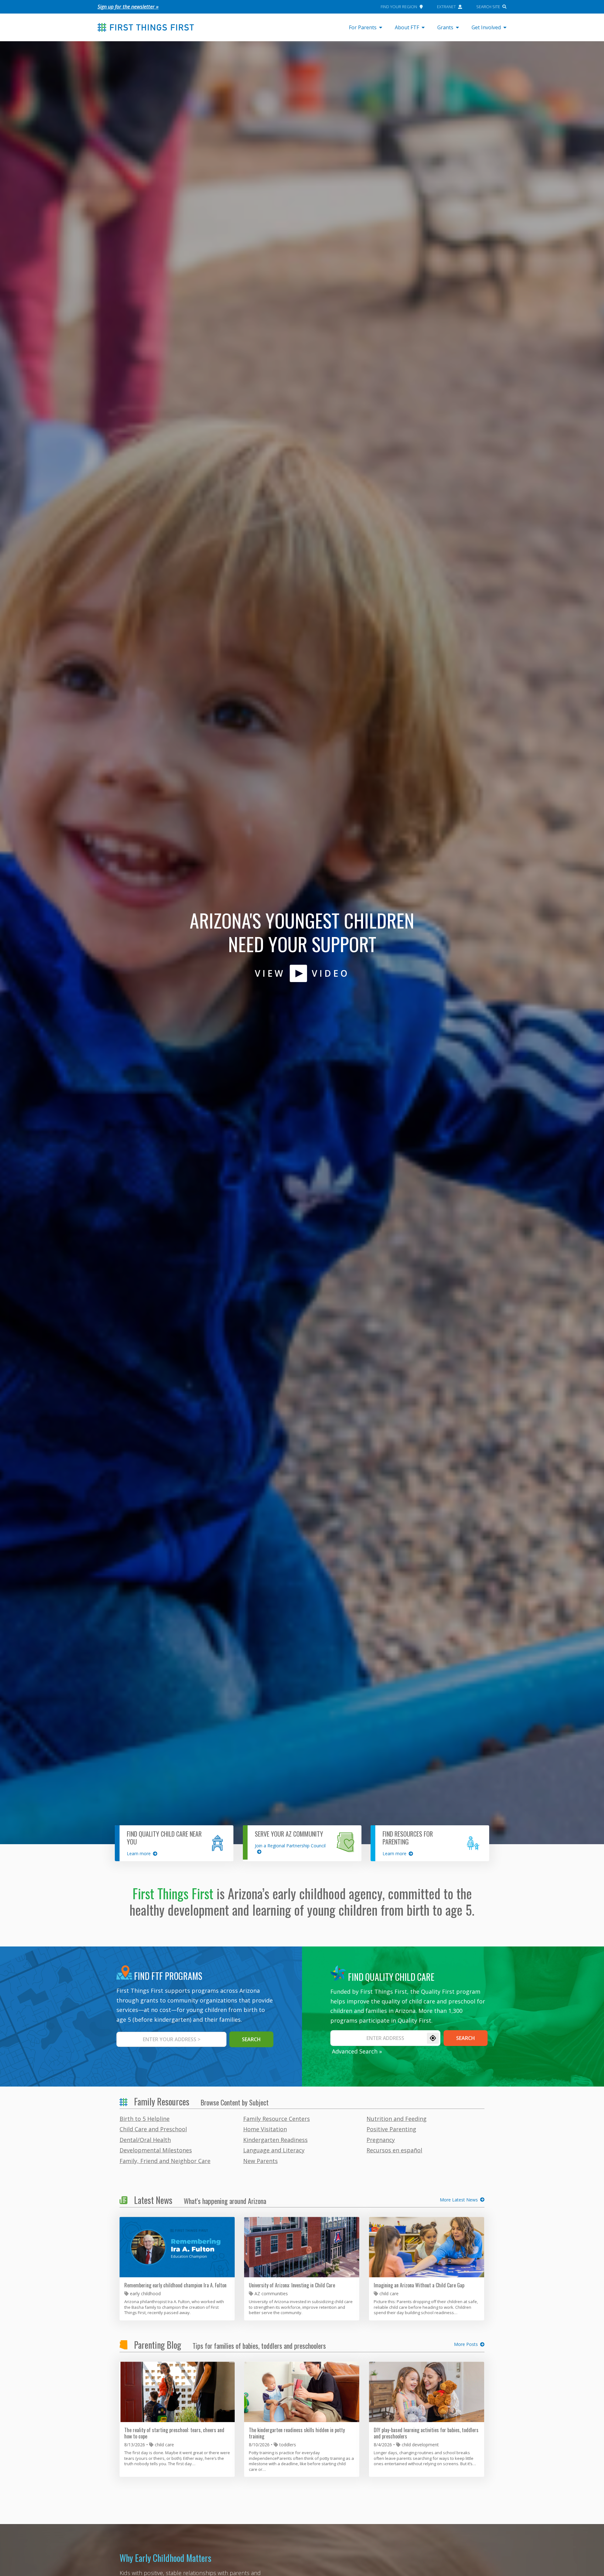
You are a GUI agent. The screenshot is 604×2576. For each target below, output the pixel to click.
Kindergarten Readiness (275, 2140)
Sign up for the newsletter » (128, 7)
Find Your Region (399, 7)
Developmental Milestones (156, 2150)
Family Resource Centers (277, 2119)
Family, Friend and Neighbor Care (165, 2161)
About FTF (407, 27)
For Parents (363, 27)
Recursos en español (394, 2150)
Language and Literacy (274, 2150)
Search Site (488, 7)
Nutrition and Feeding (397, 2119)
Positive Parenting (391, 2129)
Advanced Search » (357, 2051)
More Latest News (459, 2200)
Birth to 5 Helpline (145, 2119)
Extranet (446, 7)
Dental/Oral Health (145, 2140)
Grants (445, 27)
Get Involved (486, 27)
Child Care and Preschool (153, 2129)
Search (466, 2038)
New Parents (260, 2161)
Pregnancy (381, 2140)
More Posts (466, 2344)
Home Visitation (265, 2129)
